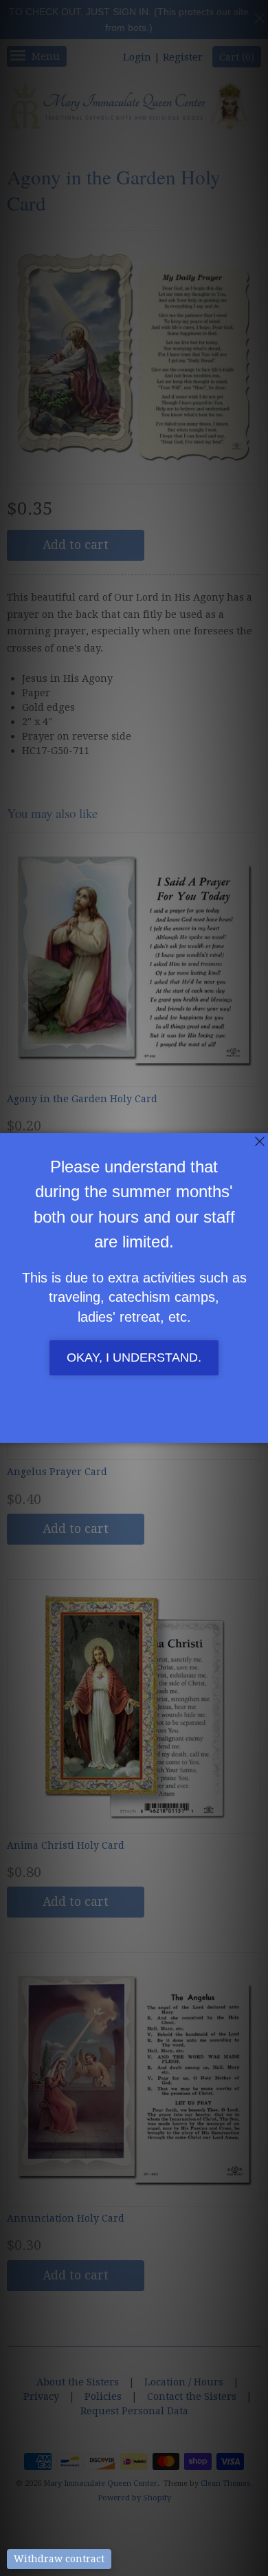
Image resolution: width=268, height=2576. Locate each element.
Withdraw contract (59, 2559)
